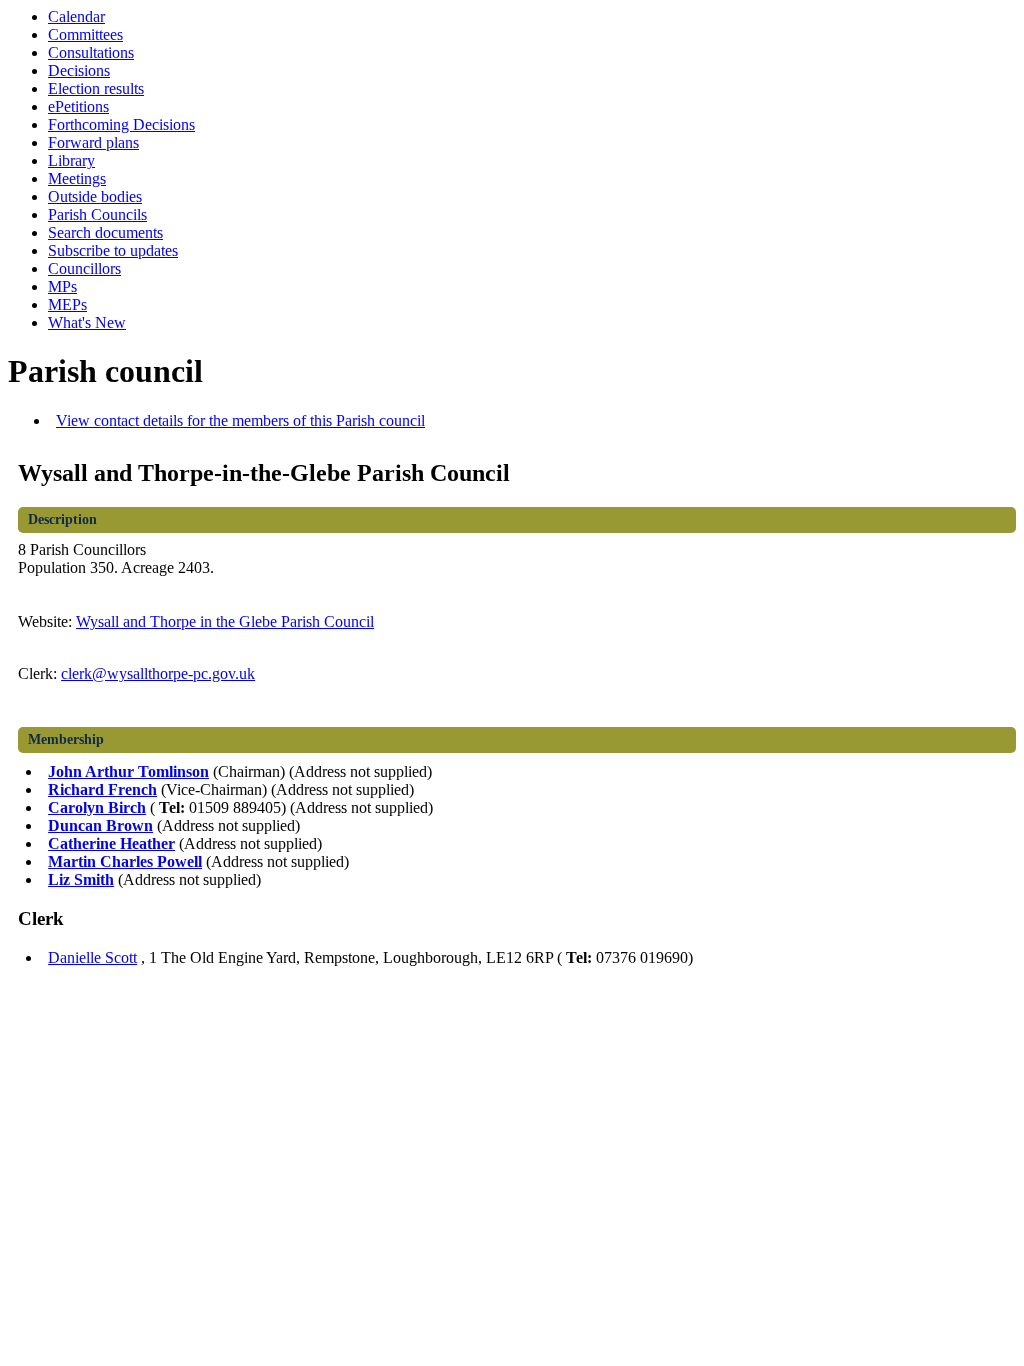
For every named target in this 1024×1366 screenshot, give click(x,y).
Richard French (102, 789)
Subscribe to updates (113, 250)
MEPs (67, 304)
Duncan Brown (100, 825)
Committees (85, 34)
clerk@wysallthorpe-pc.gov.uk (158, 673)
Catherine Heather (111, 843)
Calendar (76, 16)
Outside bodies (95, 196)
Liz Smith (81, 879)
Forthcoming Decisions (121, 124)
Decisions (79, 70)
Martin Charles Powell (125, 861)
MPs (62, 286)
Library (71, 160)
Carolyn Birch (97, 807)
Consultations (91, 52)
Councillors (84, 268)
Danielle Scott (92, 957)
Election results (96, 88)
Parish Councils (97, 214)
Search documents (105, 232)
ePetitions (78, 106)
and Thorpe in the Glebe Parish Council (225, 621)
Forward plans (93, 142)
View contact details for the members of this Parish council (240, 420)
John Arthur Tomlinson (128, 771)
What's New (87, 322)
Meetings (77, 178)
